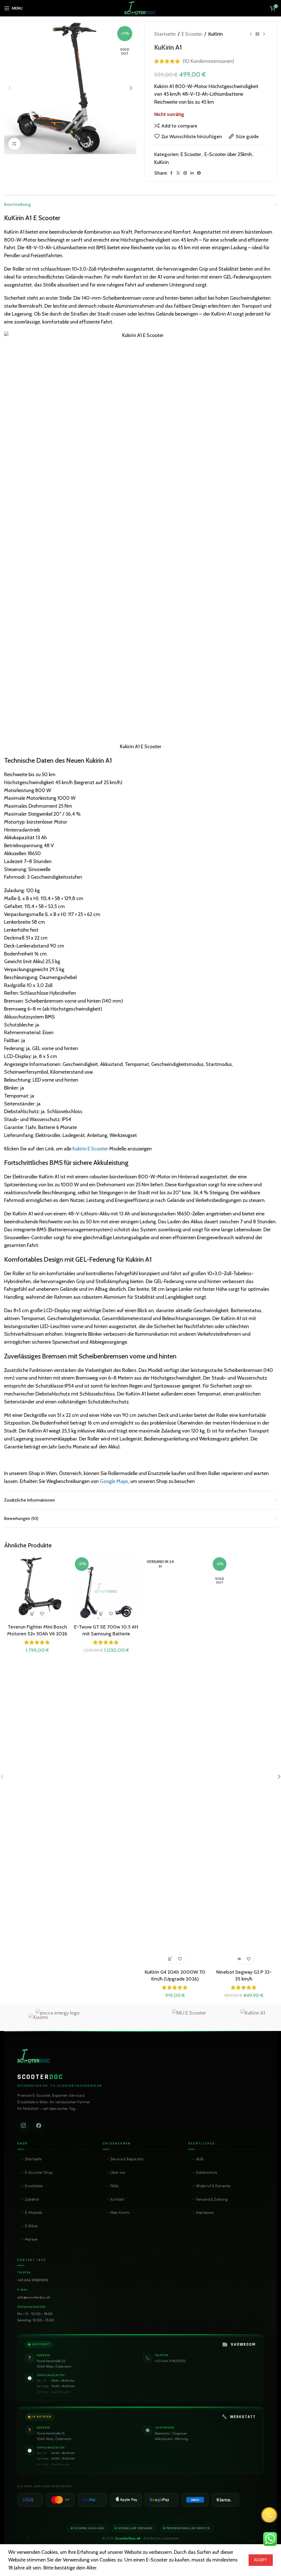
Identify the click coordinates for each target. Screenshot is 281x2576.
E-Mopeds (34, 2212)
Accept (261, 2560)
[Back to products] (257, 34)
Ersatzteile (34, 2186)
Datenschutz (206, 2172)
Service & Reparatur (127, 2159)
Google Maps (114, 1481)
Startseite (165, 34)
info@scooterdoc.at (34, 2297)
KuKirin (216, 34)
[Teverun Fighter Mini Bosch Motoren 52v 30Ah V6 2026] (37, 1588)
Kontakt (117, 2199)
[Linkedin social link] (192, 173)
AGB (200, 2159)
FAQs (115, 2186)
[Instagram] (23, 2126)
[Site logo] (140, 8)
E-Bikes (31, 2226)
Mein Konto (120, 2212)
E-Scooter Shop (39, 2172)
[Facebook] (39, 2126)
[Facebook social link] (171, 173)
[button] (10, 88)
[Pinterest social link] (185, 173)
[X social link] (178, 173)
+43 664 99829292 (33, 2280)
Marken (31, 2239)
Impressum (205, 2212)
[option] (70, 149)
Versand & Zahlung (212, 2199)
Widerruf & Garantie (213, 2186)
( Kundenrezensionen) (208, 61)
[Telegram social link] (199, 173)
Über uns (118, 2172)
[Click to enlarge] (14, 144)
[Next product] (264, 34)
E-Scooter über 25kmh (228, 154)
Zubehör (32, 2199)
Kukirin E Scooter (90, 1149)
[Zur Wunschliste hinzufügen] (42, 1614)
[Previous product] (251, 34)
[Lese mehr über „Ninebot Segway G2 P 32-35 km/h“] (239, 1959)
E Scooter (192, 34)
